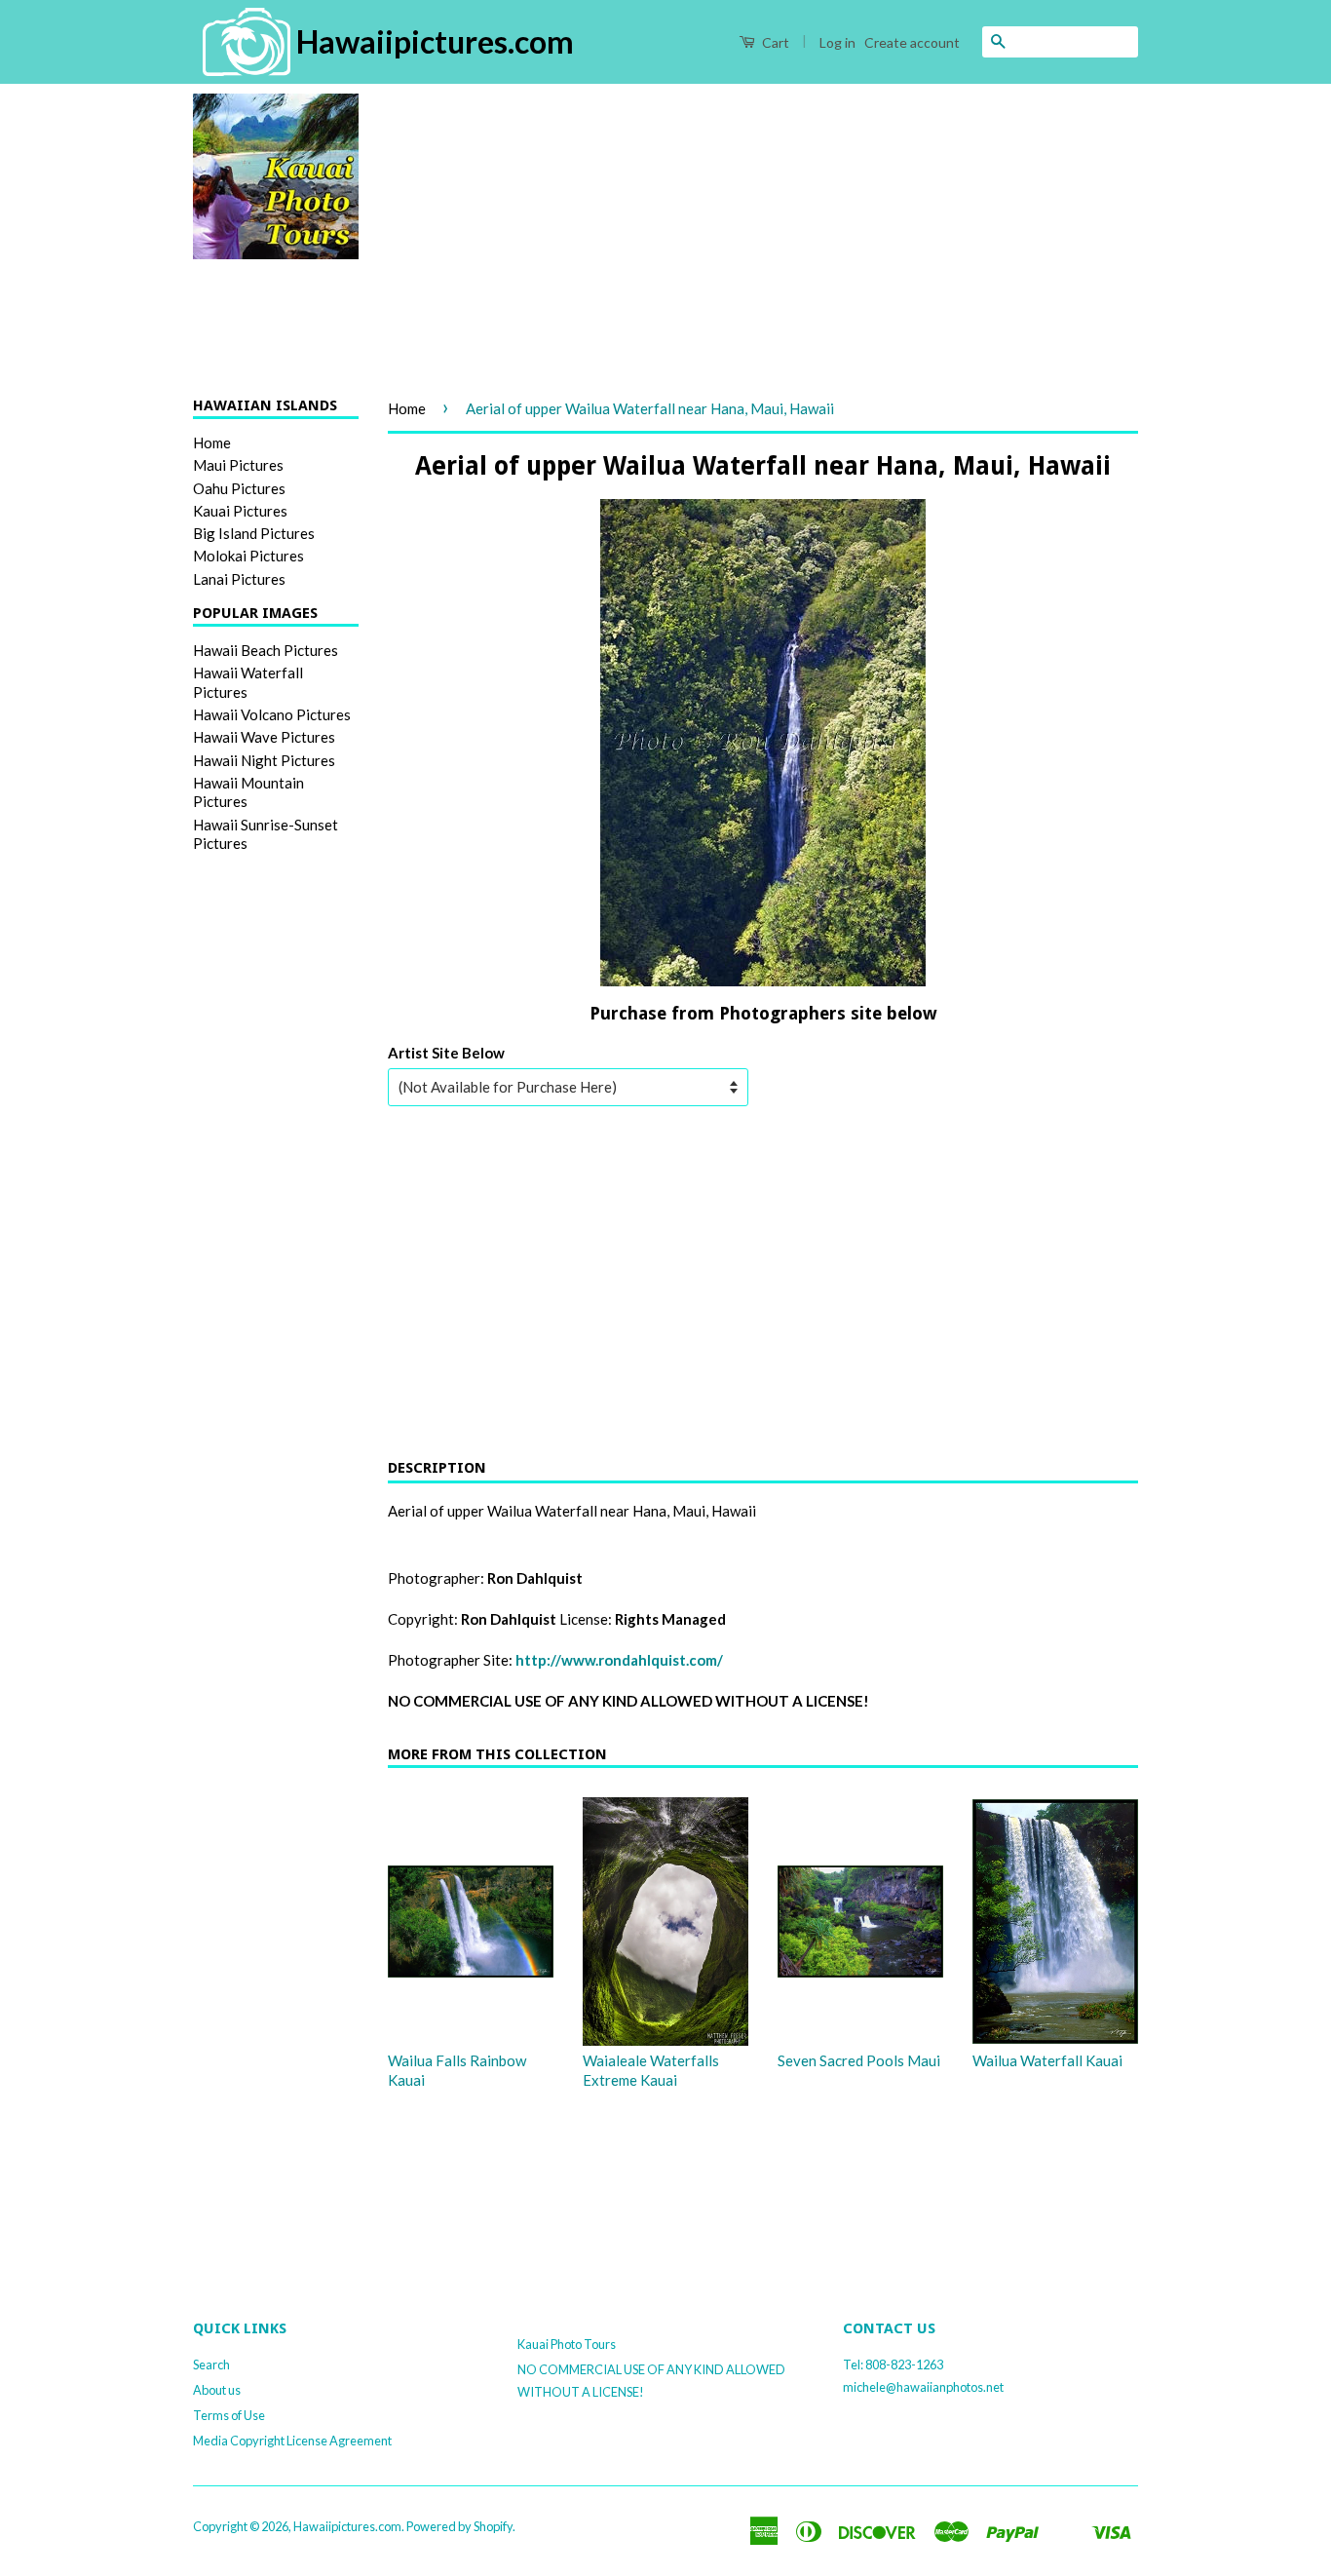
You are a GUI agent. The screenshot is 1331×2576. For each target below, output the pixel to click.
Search (211, 2365)
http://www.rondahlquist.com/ (619, 1660)
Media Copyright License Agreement (292, 2441)
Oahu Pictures (239, 488)
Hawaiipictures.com (347, 2526)
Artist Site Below (446, 1053)
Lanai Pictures (239, 579)
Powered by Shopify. (461, 2526)
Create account (912, 42)
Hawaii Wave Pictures (264, 737)
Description (437, 1468)
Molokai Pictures (248, 556)
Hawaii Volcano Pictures (272, 714)
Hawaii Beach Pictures (266, 650)
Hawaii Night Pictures (264, 760)
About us (217, 2390)
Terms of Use (229, 2415)
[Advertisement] (763, 230)
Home (212, 442)
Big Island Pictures (254, 533)
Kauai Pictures (240, 511)
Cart (774, 42)
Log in (837, 42)
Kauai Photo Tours (567, 2344)
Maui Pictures (238, 465)
